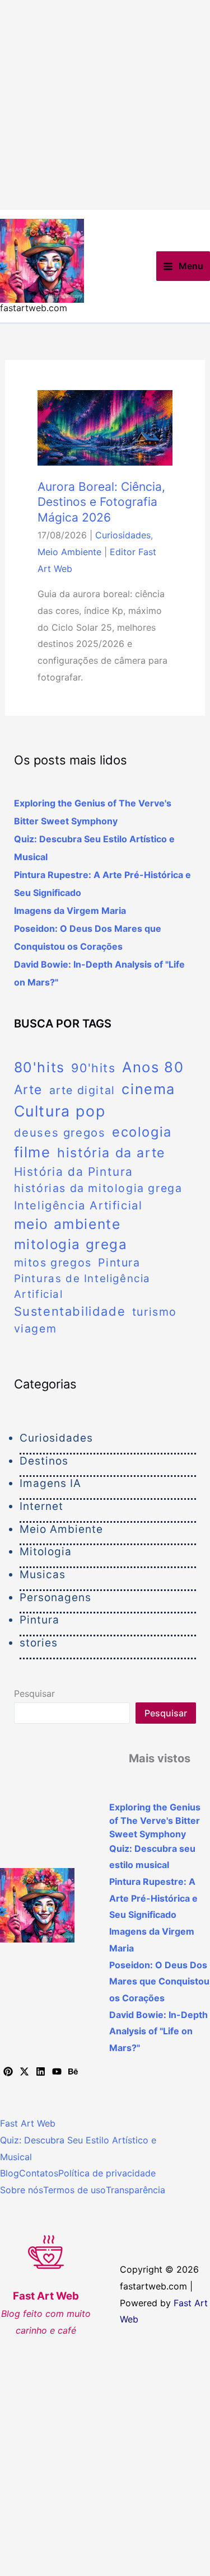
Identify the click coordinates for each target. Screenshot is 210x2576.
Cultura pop (60, 1111)
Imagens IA (50, 1483)
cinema (148, 1089)
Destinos (44, 1461)
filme (32, 1152)
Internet (41, 1506)
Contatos (39, 2173)
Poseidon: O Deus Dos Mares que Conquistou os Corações (159, 1981)
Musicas (43, 1575)
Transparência (136, 2190)
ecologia (142, 1132)
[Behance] (73, 2071)
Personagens (55, 1597)
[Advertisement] (105, 105)
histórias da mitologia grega (98, 1188)
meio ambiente (67, 1224)
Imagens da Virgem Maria (70, 911)
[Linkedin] (41, 2071)
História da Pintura (74, 1172)
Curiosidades (123, 535)
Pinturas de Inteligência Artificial (82, 1286)
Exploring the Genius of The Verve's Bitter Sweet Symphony (155, 1820)
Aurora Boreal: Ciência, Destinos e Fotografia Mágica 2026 (101, 502)
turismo (155, 1312)
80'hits (39, 1067)
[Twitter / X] (24, 2071)
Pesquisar (34, 1693)
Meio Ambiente (69, 552)
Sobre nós (22, 2190)
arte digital (82, 1090)
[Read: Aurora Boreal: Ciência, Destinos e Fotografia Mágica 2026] (105, 427)
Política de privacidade (107, 2173)
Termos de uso (74, 2190)
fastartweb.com (34, 308)
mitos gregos (53, 1263)
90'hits (93, 1068)
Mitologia (46, 1552)
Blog (10, 2173)
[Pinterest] (8, 2071)
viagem (36, 1329)
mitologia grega (71, 1244)
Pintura (119, 1263)
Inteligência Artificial (78, 1205)
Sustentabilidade (70, 1311)
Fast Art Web (28, 2123)
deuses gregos (60, 1132)
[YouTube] (57, 2071)
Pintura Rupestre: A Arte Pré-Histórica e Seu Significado (153, 1898)
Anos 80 (153, 1067)
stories (39, 1643)
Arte (28, 1089)
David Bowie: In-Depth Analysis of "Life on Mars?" (158, 2031)
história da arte (111, 1153)
